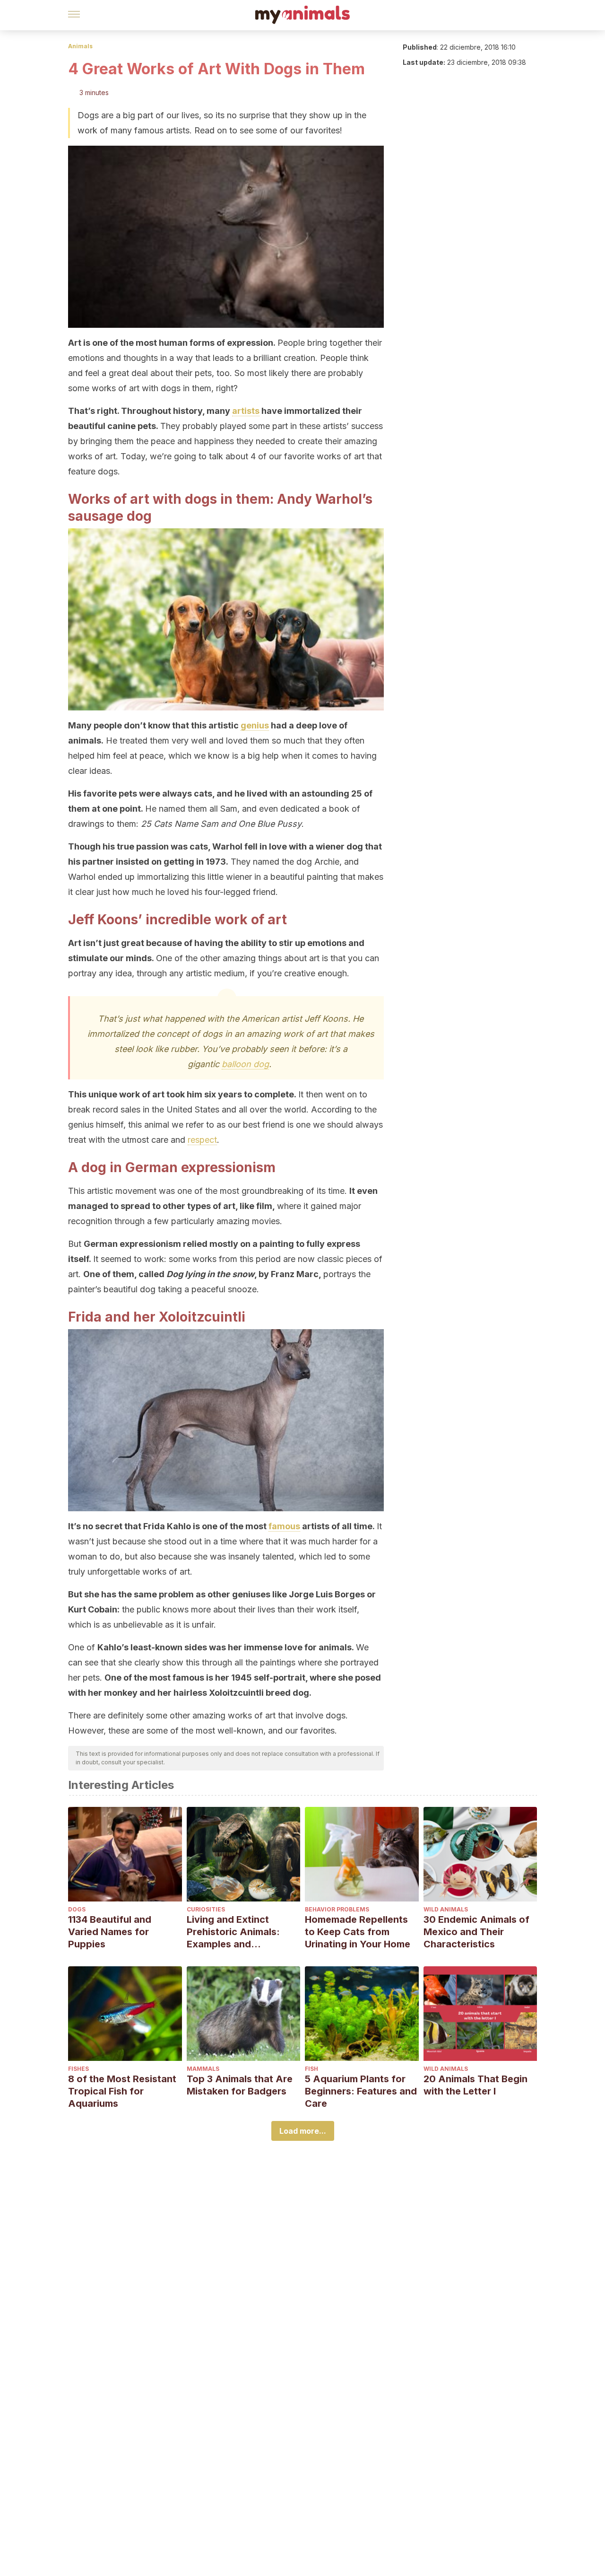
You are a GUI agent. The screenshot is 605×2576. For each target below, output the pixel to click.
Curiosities (206, 1909)
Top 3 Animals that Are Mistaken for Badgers (240, 2085)
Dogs (77, 1909)
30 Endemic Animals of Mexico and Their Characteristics (476, 1932)
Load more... (303, 2131)
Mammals (203, 2069)
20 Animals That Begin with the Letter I (475, 2085)
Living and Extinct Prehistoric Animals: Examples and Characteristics (233, 1932)
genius (255, 725)
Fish (311, 2069)
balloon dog (245, 1064)
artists (246, 411)
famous (284, 1526)
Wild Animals (446, 1909)
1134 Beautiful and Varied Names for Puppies (110, 1932)
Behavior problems (337, 1909)
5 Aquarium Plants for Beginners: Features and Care (361, 2091)
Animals (80, 46)
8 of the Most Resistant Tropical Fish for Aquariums (122, 2091)
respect (202, 1140)
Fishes (78, 2069)
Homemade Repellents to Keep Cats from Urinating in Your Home (358, 1932)
